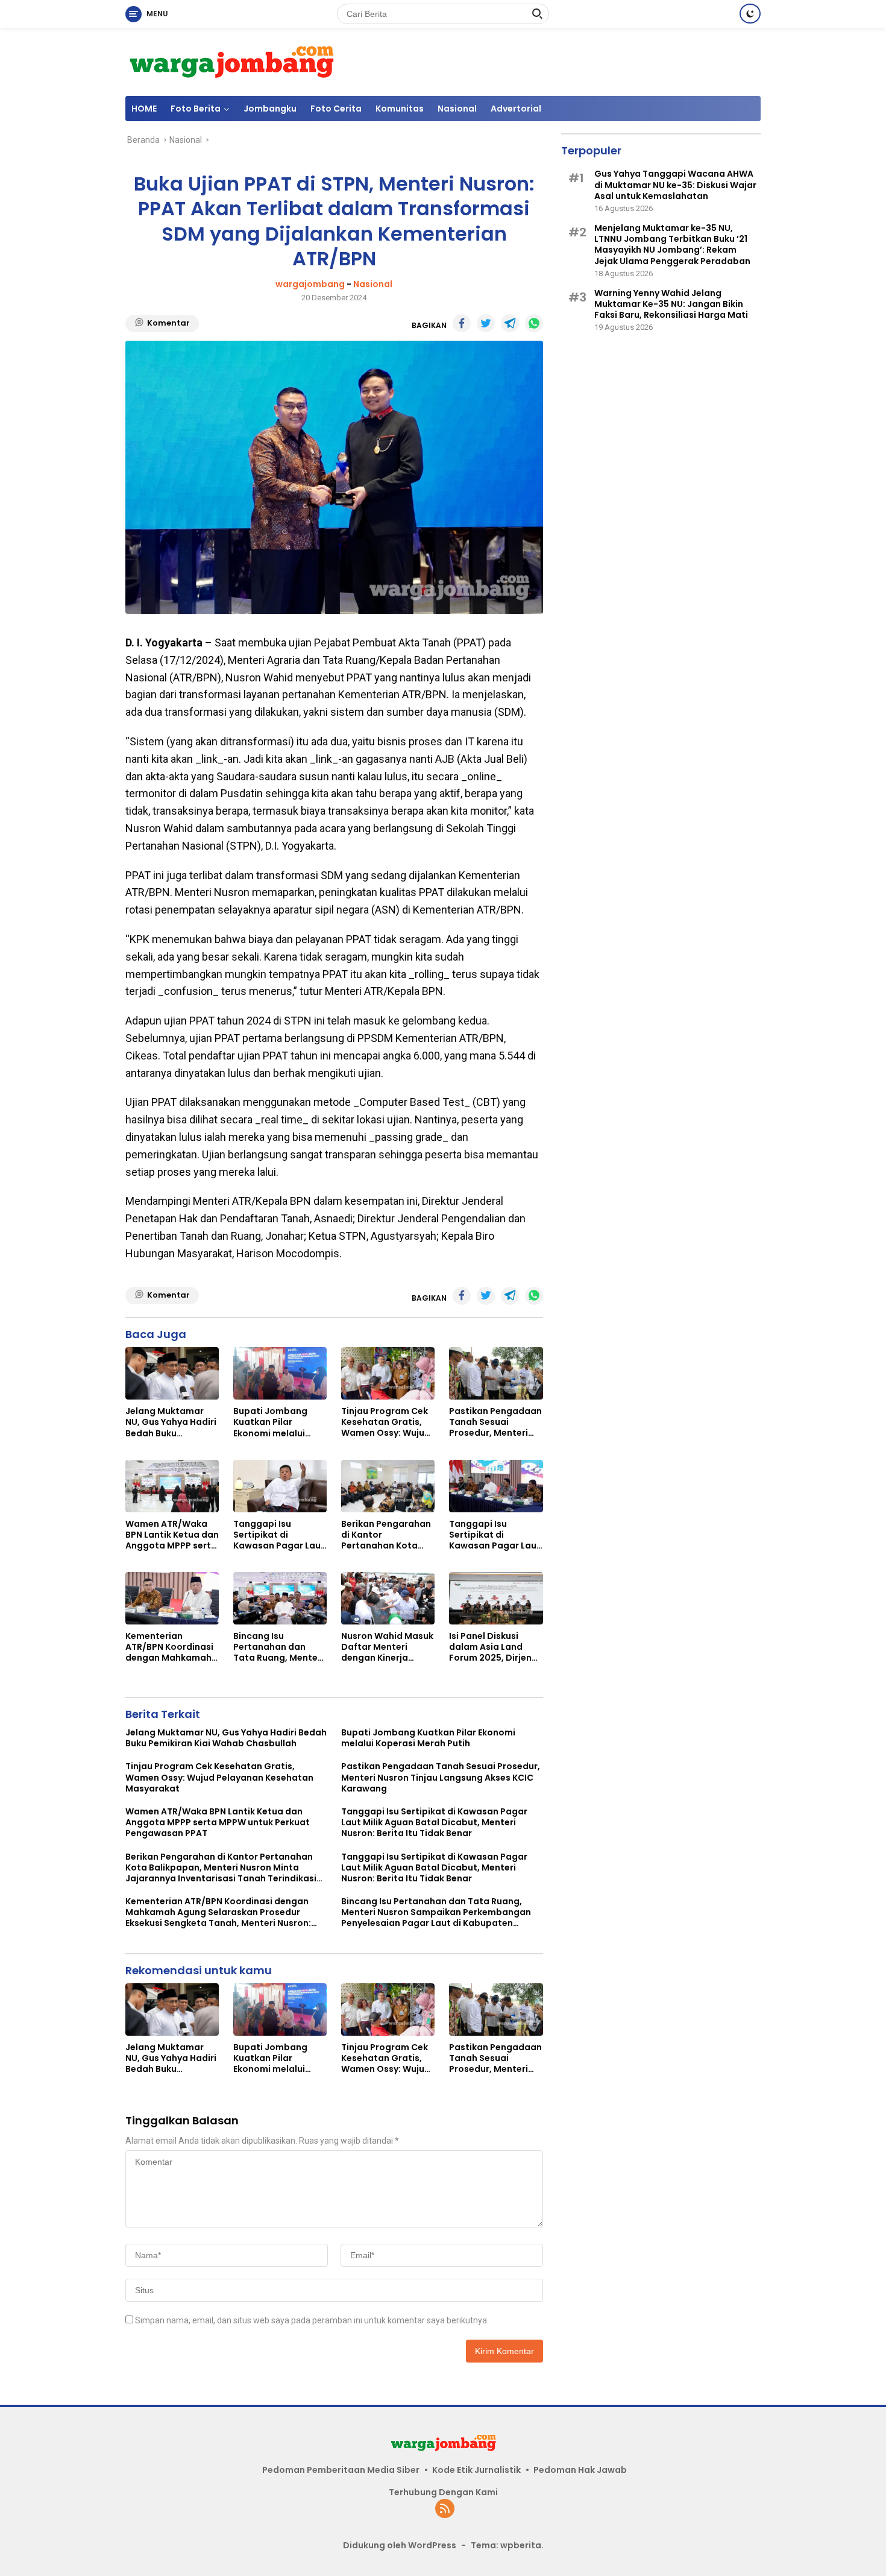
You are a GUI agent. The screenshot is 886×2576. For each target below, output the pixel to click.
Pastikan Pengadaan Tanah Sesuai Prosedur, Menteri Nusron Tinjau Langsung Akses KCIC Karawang (495, 1422)
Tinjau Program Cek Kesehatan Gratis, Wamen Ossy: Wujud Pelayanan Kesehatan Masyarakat (386, 1422)
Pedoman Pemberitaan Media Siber (341, 2470)
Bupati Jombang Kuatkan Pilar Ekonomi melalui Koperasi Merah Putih (270, 1422)
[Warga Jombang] (231, 61)
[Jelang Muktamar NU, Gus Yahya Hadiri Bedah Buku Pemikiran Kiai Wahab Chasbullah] (172, 1373)
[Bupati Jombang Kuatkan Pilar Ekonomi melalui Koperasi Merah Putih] (280, 1373)
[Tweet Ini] (486, 323)
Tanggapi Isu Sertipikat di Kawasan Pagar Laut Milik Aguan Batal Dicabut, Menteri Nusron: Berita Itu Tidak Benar (279, 1535)
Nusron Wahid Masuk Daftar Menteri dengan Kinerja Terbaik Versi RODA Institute (387, 1647)
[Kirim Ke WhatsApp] (534, 323)
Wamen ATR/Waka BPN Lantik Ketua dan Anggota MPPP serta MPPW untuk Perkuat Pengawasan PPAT (172, 1535)
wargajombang (310, 284)
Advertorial (516, 109)
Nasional (457, 109)
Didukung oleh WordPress (400, 2545)
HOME (144, 109)
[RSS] (445, 2509)
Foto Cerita (336, 109)
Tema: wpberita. (507, 2545)
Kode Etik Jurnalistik (476, 2470)
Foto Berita (196, 109)
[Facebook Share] (462, 323)
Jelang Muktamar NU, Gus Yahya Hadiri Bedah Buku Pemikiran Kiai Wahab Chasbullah (171, 1422)
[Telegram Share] (510, 323)
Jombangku (270, 109)
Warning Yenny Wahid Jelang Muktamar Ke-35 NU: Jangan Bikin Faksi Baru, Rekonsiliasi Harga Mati (671, 304)
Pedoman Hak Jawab (580, 2470)
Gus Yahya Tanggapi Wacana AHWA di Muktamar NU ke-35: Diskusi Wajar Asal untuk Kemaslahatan (675, 185)
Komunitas (400, 109)
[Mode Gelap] (750, 14)
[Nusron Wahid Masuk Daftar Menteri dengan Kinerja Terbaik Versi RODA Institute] (388, 1598)
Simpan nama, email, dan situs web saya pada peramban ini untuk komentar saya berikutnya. (312, 2320)
